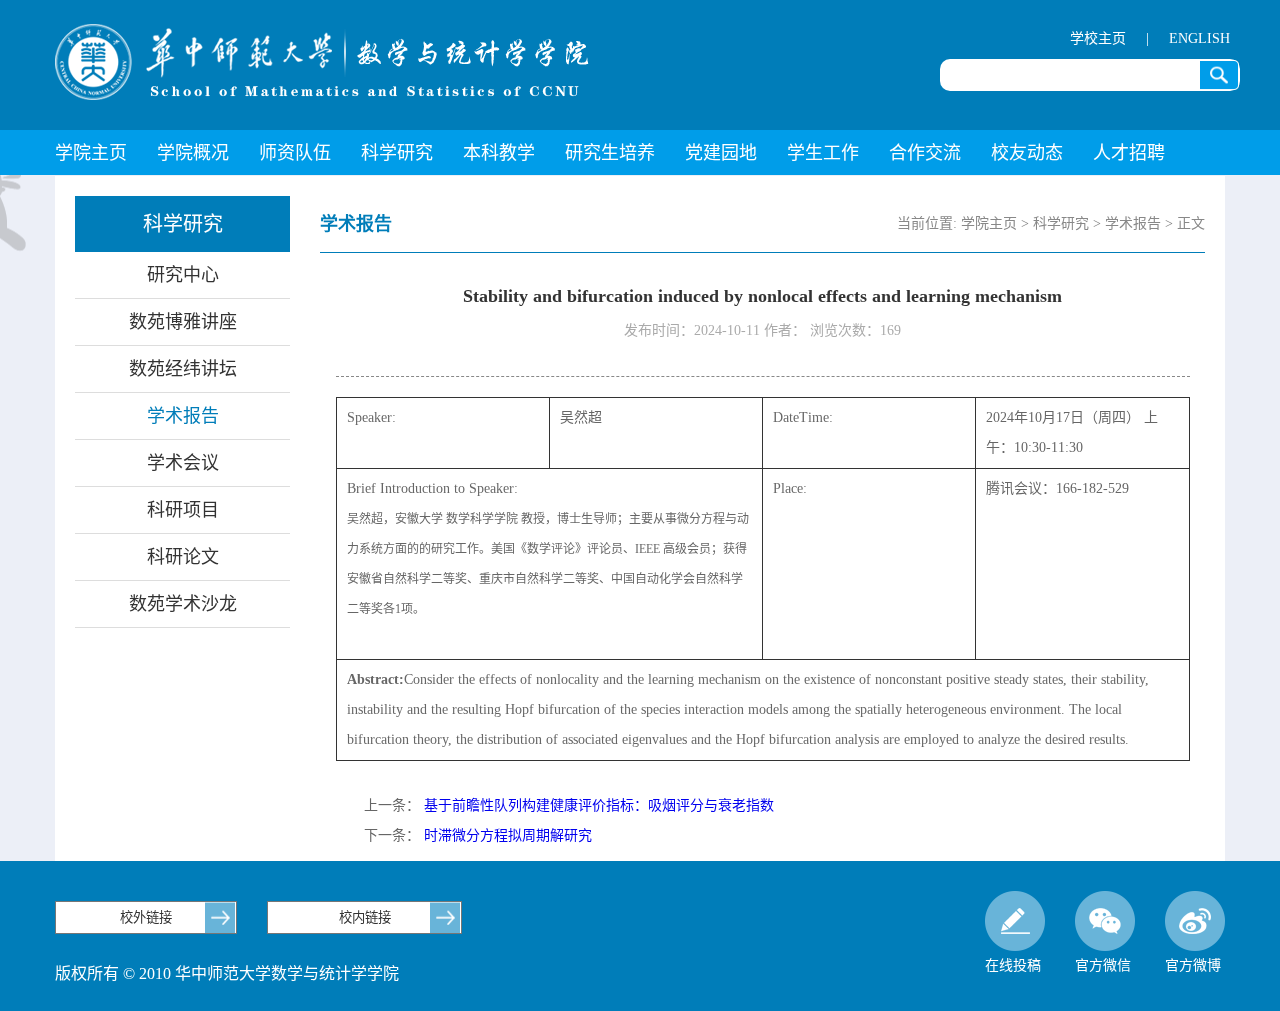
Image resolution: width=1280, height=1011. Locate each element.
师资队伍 (295, 153)
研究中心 (183, 275)
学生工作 (823, 153)
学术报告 (183, 416)
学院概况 (193, 153)
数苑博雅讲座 (183, 322)
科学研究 (397, 153)
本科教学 (499, 153)
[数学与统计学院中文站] (322, 62)
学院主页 (91, 153)
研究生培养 (610, 153)
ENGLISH (1199, 38)
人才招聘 (1129, 153)
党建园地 (721, 153)
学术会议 (183, 463)
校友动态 (1027, 153)
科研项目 (183, 510)
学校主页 (1098, 38)
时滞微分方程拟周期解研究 (508, 835)
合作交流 (925, 153)
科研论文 (183, 557)
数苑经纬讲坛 (183, 369)
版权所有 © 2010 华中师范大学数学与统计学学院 (227, 973)
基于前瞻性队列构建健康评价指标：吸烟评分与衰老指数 (599, 805)
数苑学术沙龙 (183, 604)
